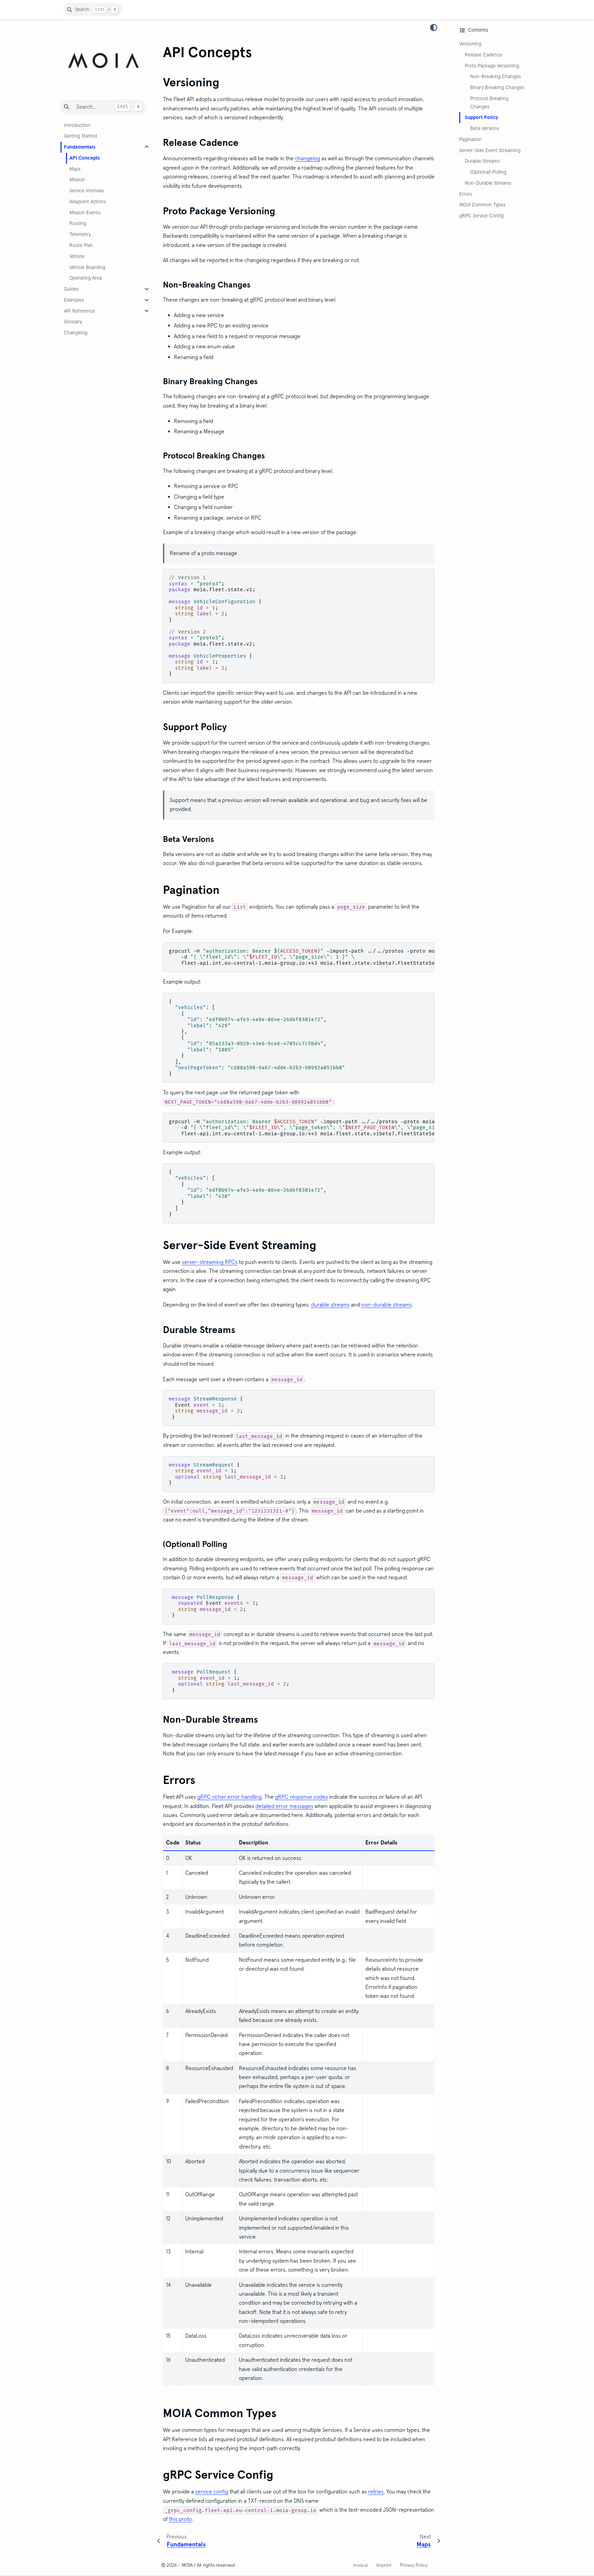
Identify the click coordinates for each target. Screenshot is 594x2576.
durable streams (330, 1305)
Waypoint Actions (88, 202)
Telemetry (80, 234)
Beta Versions (485, 128)
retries (376, 2492)
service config (212, 2492)
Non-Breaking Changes (496, 76)
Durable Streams (482, 161)
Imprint (384, 2565)
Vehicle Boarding (87, 267)
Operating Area (86, 278)
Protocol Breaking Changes (489, 102)
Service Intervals (87, 191)
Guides (71, 289)
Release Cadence (483, 55)
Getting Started (80, 136)
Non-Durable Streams (488, 183)
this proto (180, 2519)
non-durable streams (387, 1305)
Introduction (77, 125)
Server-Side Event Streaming (490, 150)
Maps (75, 169)
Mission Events (85, 213)
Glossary (73, 322)
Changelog (76, 333)
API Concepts (85, 158)
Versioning (470, 44)
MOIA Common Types (482, 205)
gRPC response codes (301, 1797)
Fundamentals (80, 147)
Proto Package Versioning (492, 66)
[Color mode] (434, 28)
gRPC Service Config (481, 216)
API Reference (79, 311)
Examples (74, 300)
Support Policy (481, 117)
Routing (78, 223)
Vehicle (77, 256)
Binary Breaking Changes (497, 87)
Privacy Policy (414, 2565)
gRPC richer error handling (229, 1797)
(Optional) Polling (488, 172)
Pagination (470, 139)
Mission (77, 180)
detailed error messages (284, 1806)
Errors (466, 194)
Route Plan (81, 245)
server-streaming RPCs (210, 1262)
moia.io (361, 2565)
